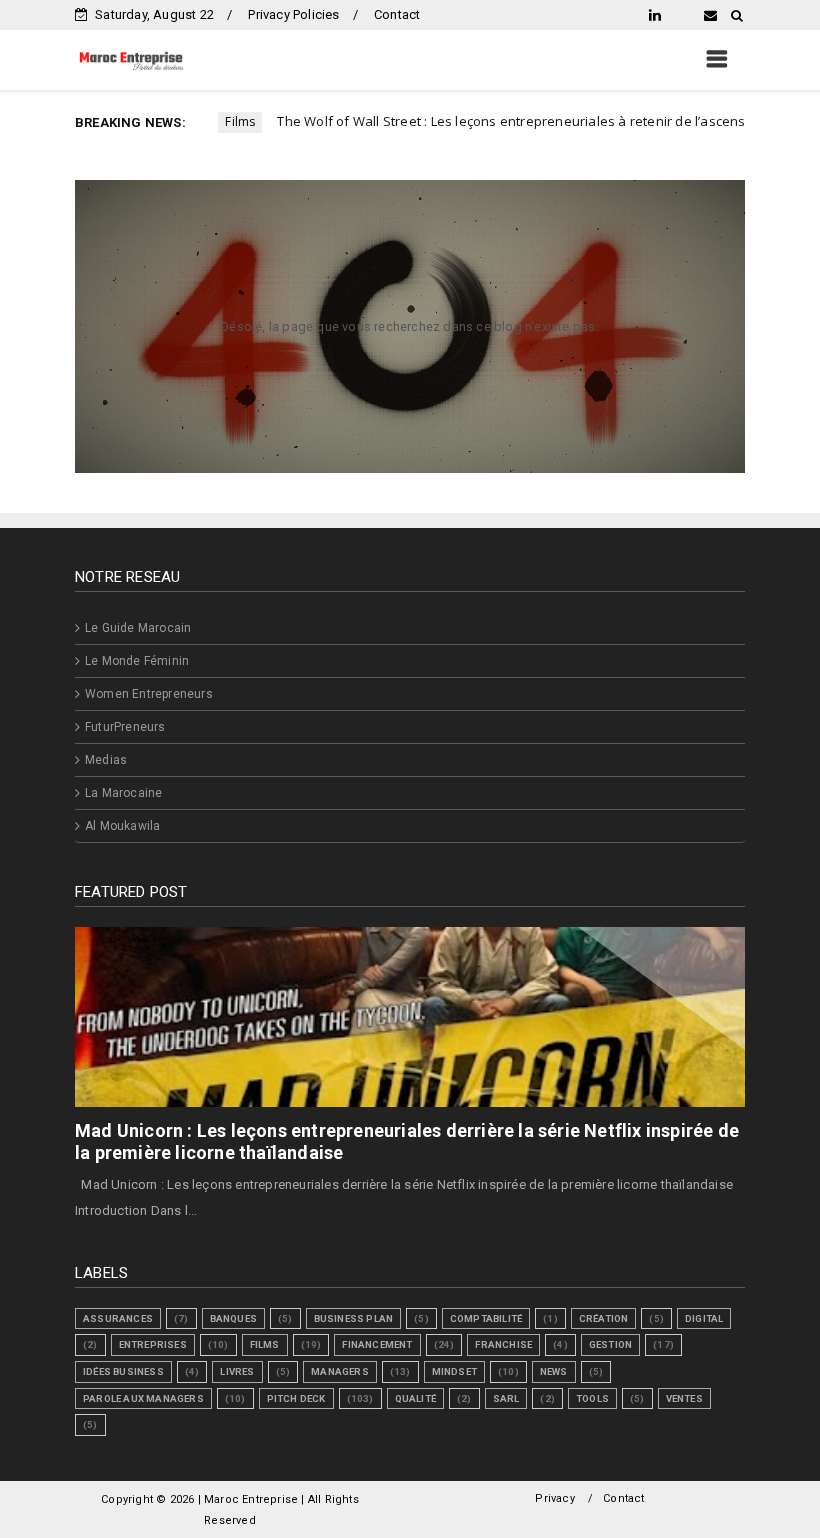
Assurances (118, 1318)
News (554, 1371)
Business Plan (354, 1318)
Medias (106, 760)
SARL (506, 1398)
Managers (340, 1371)
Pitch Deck (296, 1398)
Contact (397, 14)
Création (604, 1318)
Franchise (503, 1344)
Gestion (610, 1344)
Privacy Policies (293, 14)
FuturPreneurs (125, 727)
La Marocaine (123, 793)
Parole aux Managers (143, 1398)
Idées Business (123, 1371)
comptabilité (486, 1318)
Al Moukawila (122, 826)
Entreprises (153, 1344)
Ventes (684, 1398)
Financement (377, 1344)
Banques (233, 1318)
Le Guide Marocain (138, 628)
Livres (237, 1371)
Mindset (454, 1371)
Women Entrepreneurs (149, 694)
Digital (704, 1318)
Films (265, 1344)
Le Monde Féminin (137, 661)
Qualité (415, 1398)
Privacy (554, 1498)
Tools (592, 1398)
